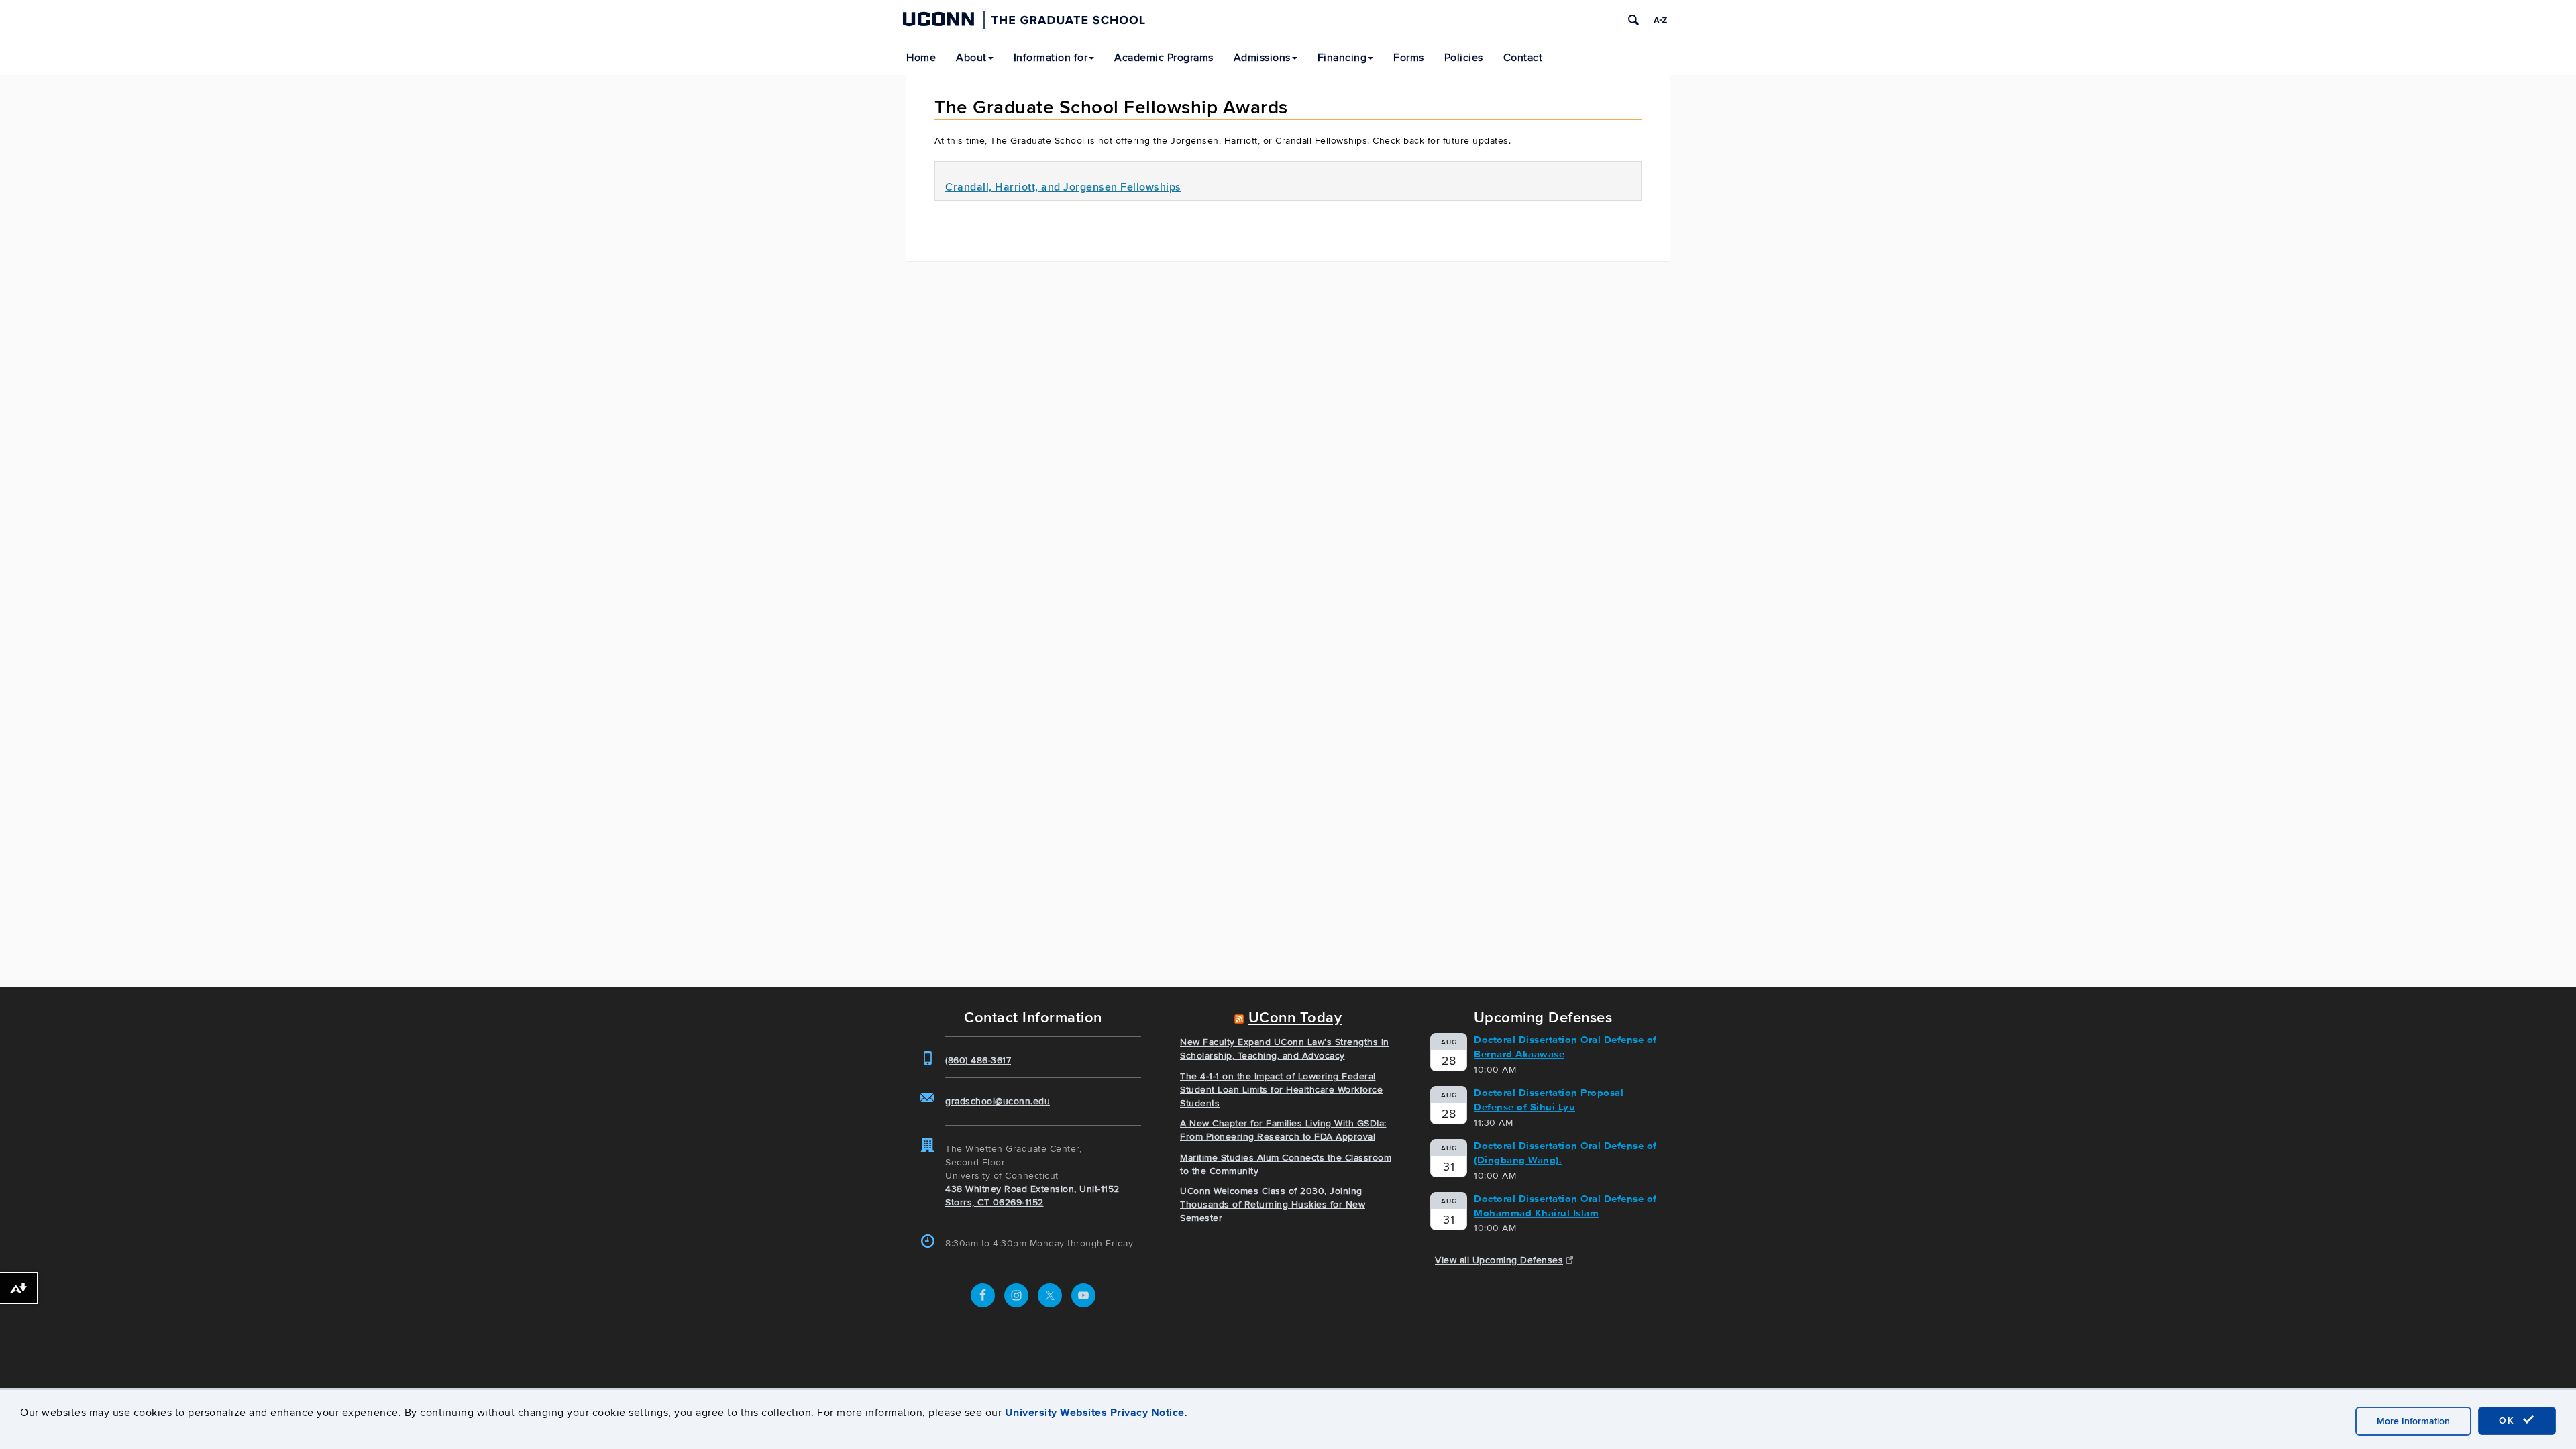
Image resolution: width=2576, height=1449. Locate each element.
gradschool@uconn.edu (998, 1101)
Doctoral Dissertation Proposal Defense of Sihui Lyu (1549, 1100)
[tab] (1288, 181)
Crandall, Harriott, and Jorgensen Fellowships (1063, 187)
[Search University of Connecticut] (1633, 20)
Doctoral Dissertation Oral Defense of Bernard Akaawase (1565, 1047)
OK (2509, 1420)
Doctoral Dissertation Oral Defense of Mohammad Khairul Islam (1565, 1206)
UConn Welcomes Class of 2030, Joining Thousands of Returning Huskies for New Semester (1273, 1204)
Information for (1051, 58)
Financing (1342, 58)
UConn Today (1295, 1018)
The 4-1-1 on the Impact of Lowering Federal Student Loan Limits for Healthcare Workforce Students (1281, 1090)
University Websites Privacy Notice (1095, 1412)
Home (921, 58)
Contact (1523, 58)
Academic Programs (1164, 58)
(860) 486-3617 (978, 1060)
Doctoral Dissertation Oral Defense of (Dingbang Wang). (1565, 1153)
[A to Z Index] (1660, 20)
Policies (1464, 58)
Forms (1409, 58)
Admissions (1262, 58)
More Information (2413, 1421)
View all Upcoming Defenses (1499, 1260)
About (971, 58)
